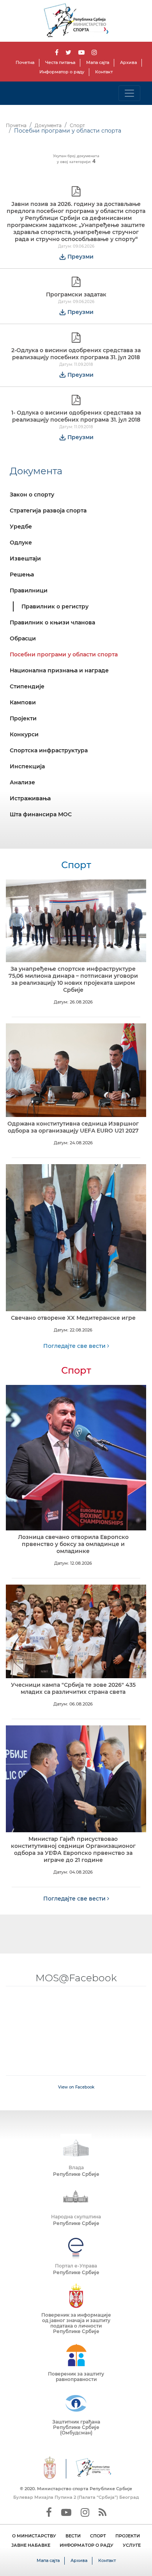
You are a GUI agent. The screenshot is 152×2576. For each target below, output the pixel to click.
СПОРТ (98, 2536)
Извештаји (25, 558)
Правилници (29, 590)
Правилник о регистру (55, 606)
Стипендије (27, 686)
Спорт (77, 125)
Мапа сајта (98, 62)
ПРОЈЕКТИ (128, 2536)
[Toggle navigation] (129, 93)
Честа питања (60, 62)
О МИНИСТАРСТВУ (34, 2536)
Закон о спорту (32, 495)
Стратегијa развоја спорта (48, 511)
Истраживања (30, 798)
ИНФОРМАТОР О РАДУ (87, 2545)
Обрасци (23, 638)
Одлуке (21, 543)
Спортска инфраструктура (49, 750)
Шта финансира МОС (41, 814)
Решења (22, 574)
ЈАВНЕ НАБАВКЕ (31, 2545)
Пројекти (23, 718)
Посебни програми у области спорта (64, 654)
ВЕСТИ (73, 2536)
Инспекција (27, 766)
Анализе (22, 782)
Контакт (104, 72)
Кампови (23, 702)
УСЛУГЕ (132, 2545)
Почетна (25, 62)
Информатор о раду (62, 72)
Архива (128, 62)
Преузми (80, 257)
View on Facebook (76, 2087)
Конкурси (24, 734)
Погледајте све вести (75, 1346)
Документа (48, 125)
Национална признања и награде (59, 670)
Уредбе (21, 527)
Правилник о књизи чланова (52, 622)
